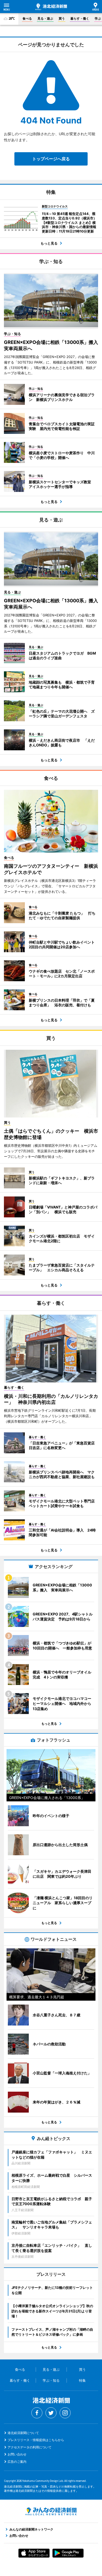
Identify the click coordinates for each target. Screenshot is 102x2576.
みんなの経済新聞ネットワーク (51, 2511)
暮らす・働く (80, 18)
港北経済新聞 (51, 7)
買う (62, 18)
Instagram (65, 2413)
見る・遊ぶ (45, 18)
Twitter (51, 2413)
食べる (27, 18)
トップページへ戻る (51, 159)
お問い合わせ (17, 2454)
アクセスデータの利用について (30, 2447)
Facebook (37, 2413)
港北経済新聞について (23, 2433)
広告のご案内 (17, 2462)
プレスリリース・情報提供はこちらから (36, 2440)
